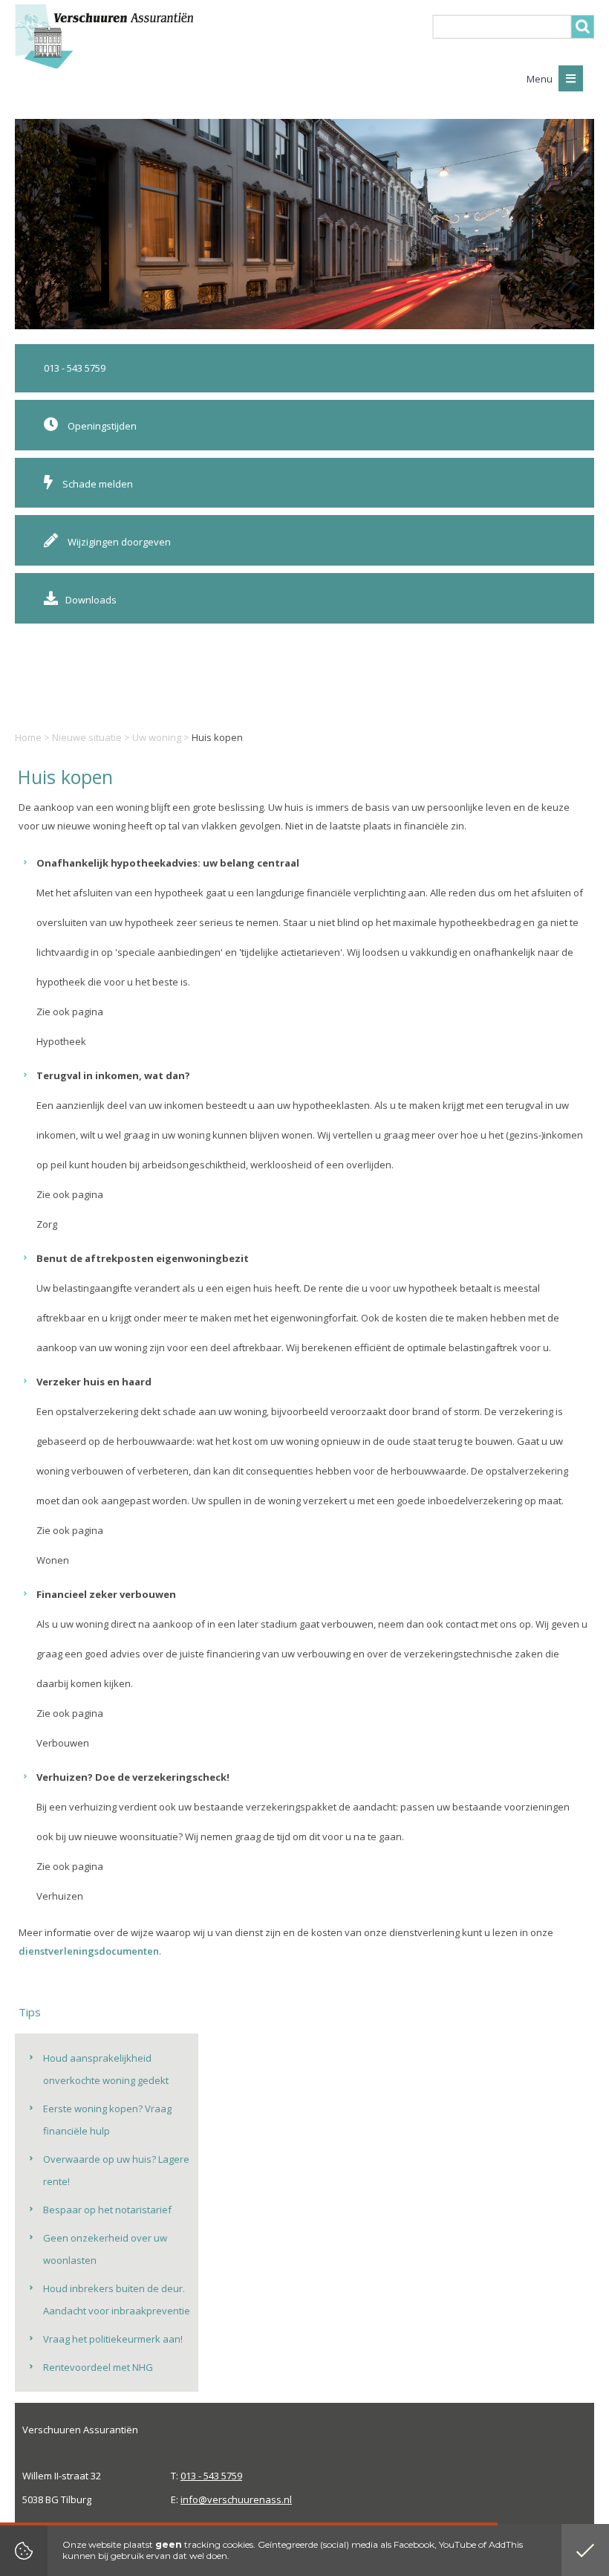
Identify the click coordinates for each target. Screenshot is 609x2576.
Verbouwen (63, 1743)
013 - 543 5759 (75, 368)
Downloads (91, 600)
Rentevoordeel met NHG (98, 2367)
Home (28, 737)
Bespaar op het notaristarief (107, 2210)
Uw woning (157, 737)
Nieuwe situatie (87, 737)
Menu (541, 79)
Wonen (53, 1560)
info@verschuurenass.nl (236, 2499)
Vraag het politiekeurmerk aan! (113, 2339)
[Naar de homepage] (104, 36)
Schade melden (97, 484)
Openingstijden (101, 426)
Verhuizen (60, 1896)
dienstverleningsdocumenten (89, 1951)
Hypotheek (61, 1041)
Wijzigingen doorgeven (118, 542)
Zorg (47, 1224)
